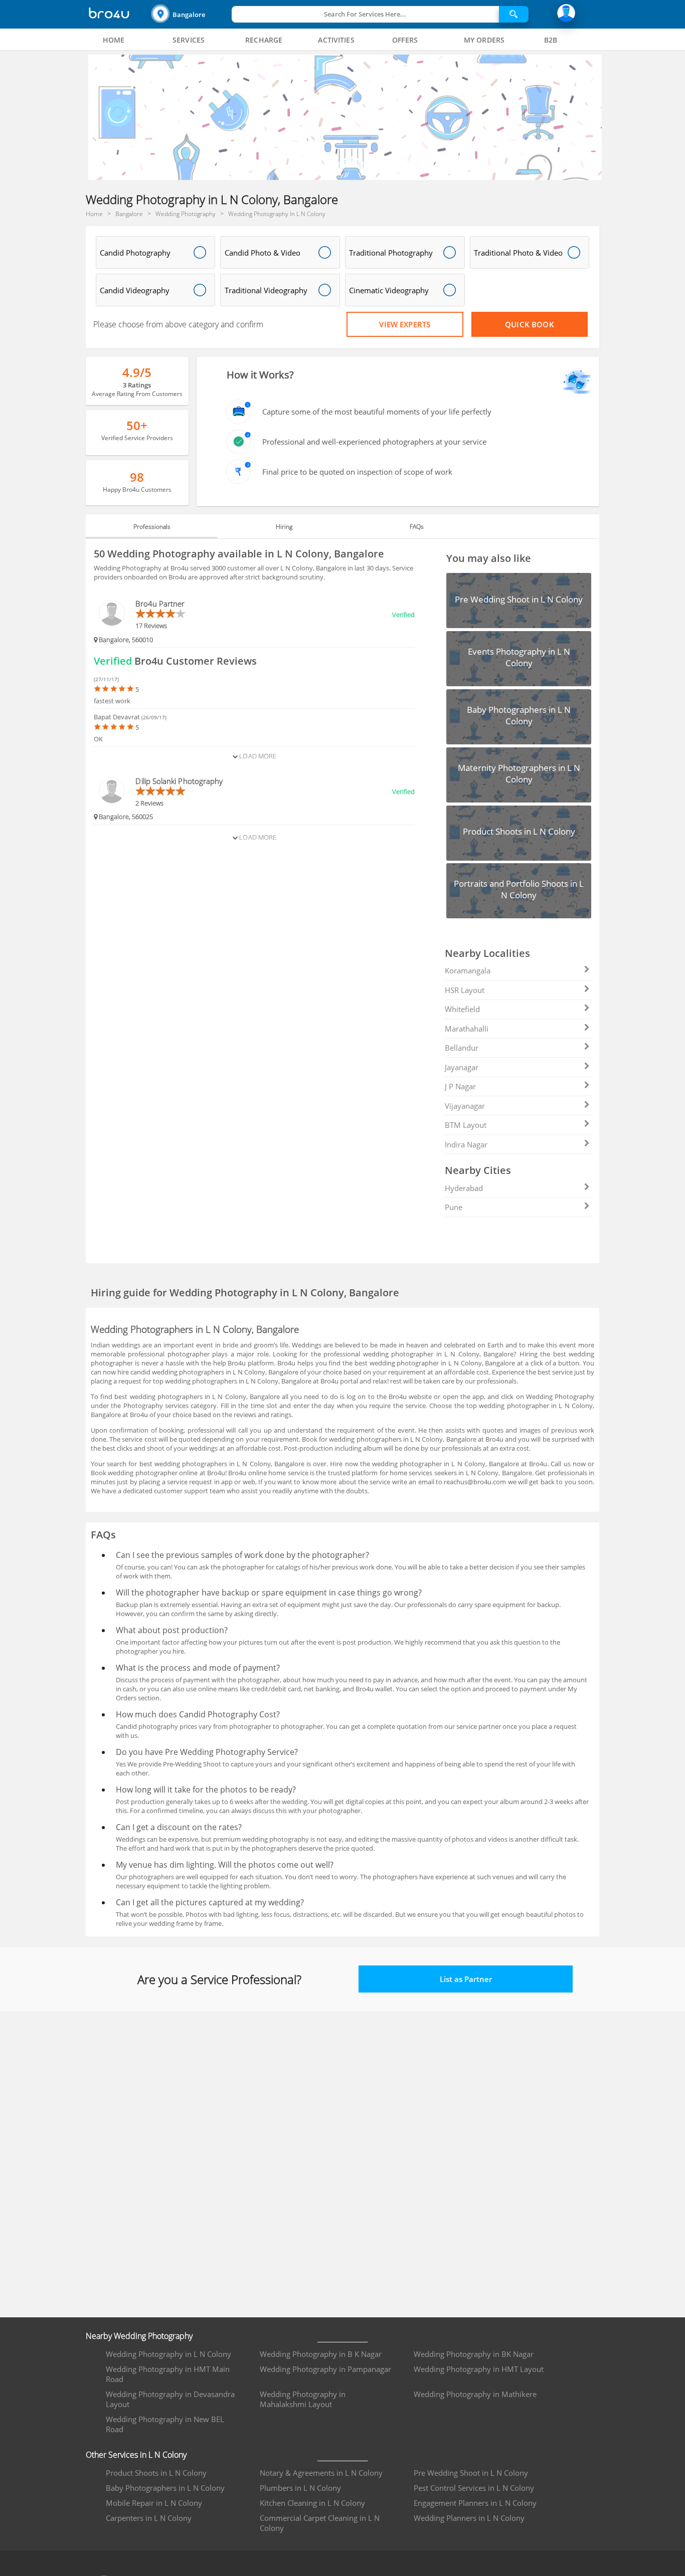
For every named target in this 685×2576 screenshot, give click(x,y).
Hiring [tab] (284, 527)
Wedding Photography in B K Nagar (321, 2354)
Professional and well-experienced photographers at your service (374, 442)
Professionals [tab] (152, 527)
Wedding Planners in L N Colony (469, 2518)
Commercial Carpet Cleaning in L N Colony (320, 2523)
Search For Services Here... (365, 14)
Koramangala (468, 970)
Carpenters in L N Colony (149, 2518)
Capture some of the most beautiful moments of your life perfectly (377, 412)
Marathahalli (467, 1029)
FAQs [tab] (417, 527)
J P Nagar (460, 1086)
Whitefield (462, 1009)
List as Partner (466, 1979)
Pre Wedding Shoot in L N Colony (471, 2473)
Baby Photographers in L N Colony (165, 2488)
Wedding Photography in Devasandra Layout (170, 2399)
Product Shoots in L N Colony (156, 2473)
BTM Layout (466, 1125)
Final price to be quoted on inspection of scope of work (357, 472)
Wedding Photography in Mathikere (475, 2394)
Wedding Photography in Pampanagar (325, 2369)
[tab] (114, 40)
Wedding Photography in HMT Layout (479, 2369)
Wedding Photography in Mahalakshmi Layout (303, 2399)
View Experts (405, 324)
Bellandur (462, 1048)
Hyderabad (464, 1188)
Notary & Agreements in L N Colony (321, 2473)
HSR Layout (465, 990)
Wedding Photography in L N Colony (168, 2354)
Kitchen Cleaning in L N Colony (312, 2503)
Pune (454, 1207)
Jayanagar (462, 1067)
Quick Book (530, 324)
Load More (257, 756)
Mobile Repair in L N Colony (154, 2503)
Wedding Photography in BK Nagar (474, 2354)
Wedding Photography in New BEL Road (165, 2424)
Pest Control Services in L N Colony (474, 2488)
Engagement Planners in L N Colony (475, 2503)
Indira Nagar (466, 1144)
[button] (190, 14)
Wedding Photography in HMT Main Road (168, 2374)
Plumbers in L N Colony (300, 2488)
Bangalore (189, 15)
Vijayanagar (465, 1106)
